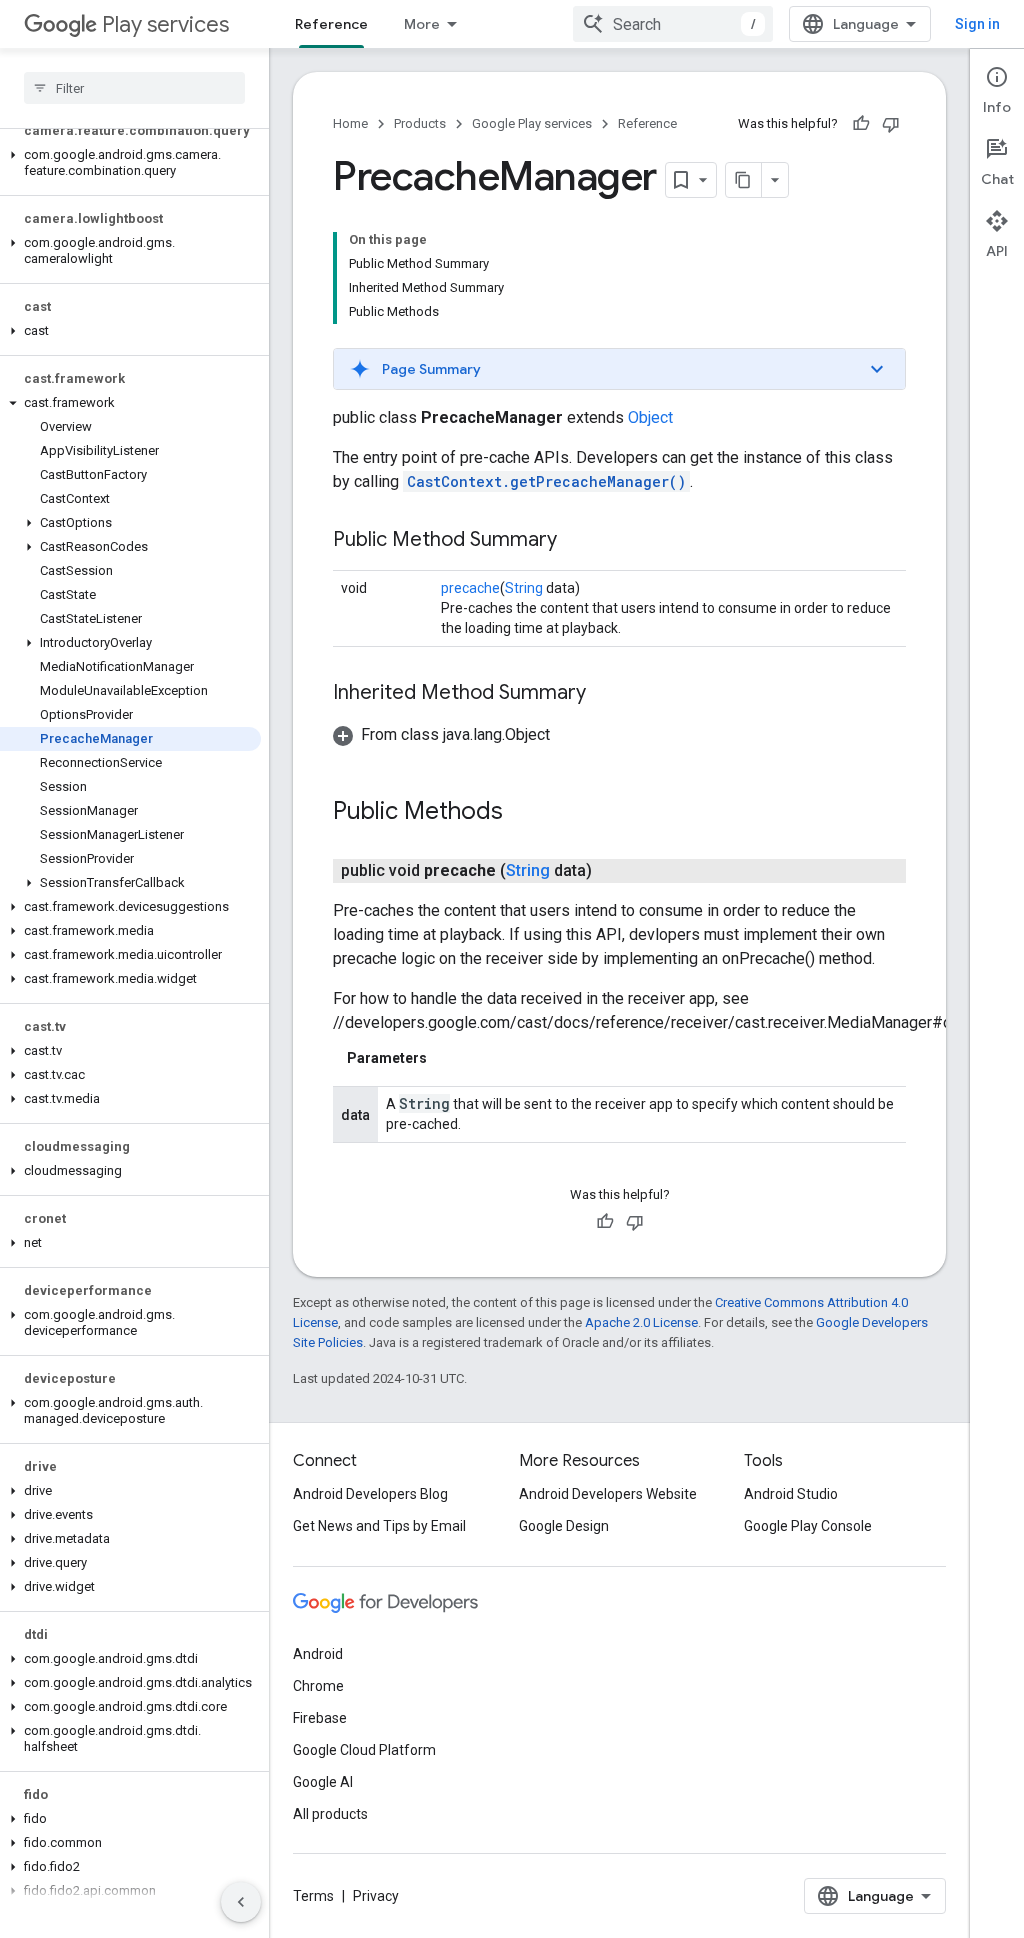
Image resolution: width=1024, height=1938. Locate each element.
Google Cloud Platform (364, 1750)
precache (470, 588)
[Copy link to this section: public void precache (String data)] (612, 871)
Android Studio (791, 1494)
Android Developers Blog (370, 1494)
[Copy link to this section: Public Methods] (523, 813)
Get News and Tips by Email (379, 1526)
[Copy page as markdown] (744, 180)
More (422, 24)
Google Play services (532, 123)
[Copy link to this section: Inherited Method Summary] (606, 694)
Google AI (323, 1782)
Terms (313, 1896)
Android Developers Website (608, 1494)
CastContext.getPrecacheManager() (546, 481)
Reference (331, 24)
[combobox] (673, 24)
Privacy (376, 1896)
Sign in (977, 24)
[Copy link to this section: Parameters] (447, 1058)
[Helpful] (861, 124)
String (524, 588)
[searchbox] (134, 88)
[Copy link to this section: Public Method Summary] (577, 541)
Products (420, 123)
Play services (165, 24)
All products (330, 1814)
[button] (130, 163)
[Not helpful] (891, 124)
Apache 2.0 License (641, 1322)
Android (318, 1654)
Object (650, 417)
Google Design (564, 1526)
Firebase (320, 1718)
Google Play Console (808, 1526)
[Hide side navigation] (241, 1902)
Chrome (318, 1686)
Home (350, 123)
